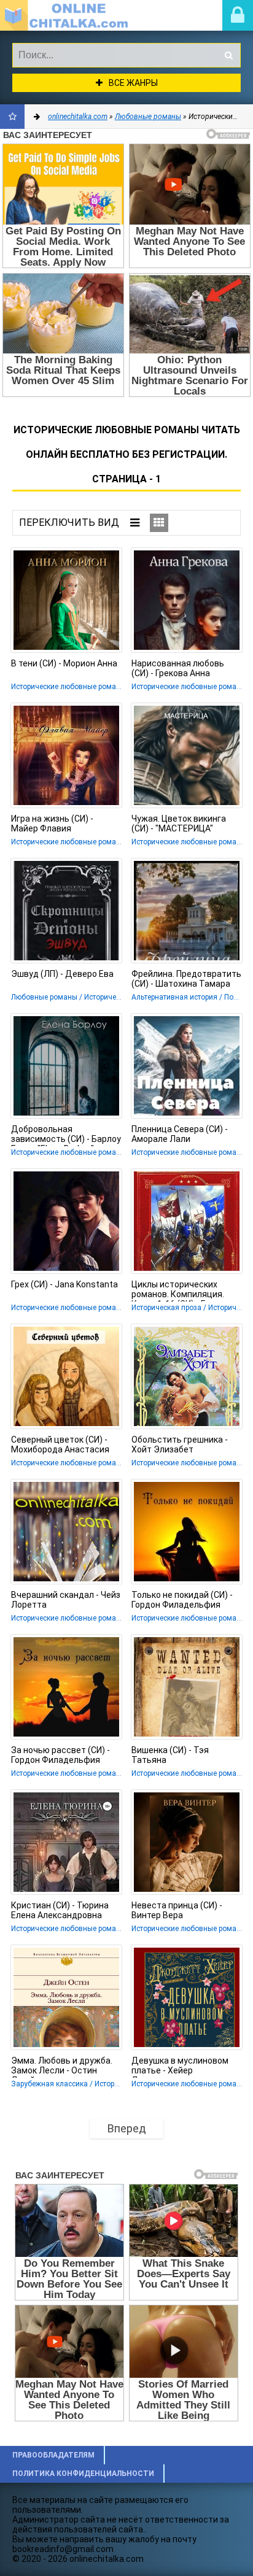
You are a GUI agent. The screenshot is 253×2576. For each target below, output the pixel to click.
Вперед (127, 2128)
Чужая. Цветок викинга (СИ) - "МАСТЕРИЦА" (179, 823)
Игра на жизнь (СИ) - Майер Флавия (52, 823)
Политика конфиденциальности (83, 2474)
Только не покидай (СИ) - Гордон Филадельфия (182, 1600)
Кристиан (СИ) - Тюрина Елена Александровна (60, 1910)
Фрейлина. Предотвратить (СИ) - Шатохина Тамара (186, 979)
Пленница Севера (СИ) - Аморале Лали (180, 1134)
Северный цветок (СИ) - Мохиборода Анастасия (60, 1444)
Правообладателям (53, 2455)
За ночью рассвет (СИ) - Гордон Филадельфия (60, 1755)
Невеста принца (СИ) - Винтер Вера (177, 1910)
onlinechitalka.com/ (71, 15)
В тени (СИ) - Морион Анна (64, 663)
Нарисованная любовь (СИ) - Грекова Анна (178, 668)
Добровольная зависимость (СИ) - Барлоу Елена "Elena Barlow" (66, 1135)
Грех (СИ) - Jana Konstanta (64, 1284)
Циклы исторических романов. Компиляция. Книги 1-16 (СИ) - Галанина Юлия (185, 1290)
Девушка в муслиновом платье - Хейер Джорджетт (180, 2067)
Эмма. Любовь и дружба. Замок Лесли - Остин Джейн (62, 2067)
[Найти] (228, 55)
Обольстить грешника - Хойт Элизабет (180, 1444)
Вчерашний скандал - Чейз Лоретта (66, 1600)
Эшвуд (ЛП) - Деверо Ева (62, 974)
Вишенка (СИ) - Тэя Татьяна (170, 1755)
